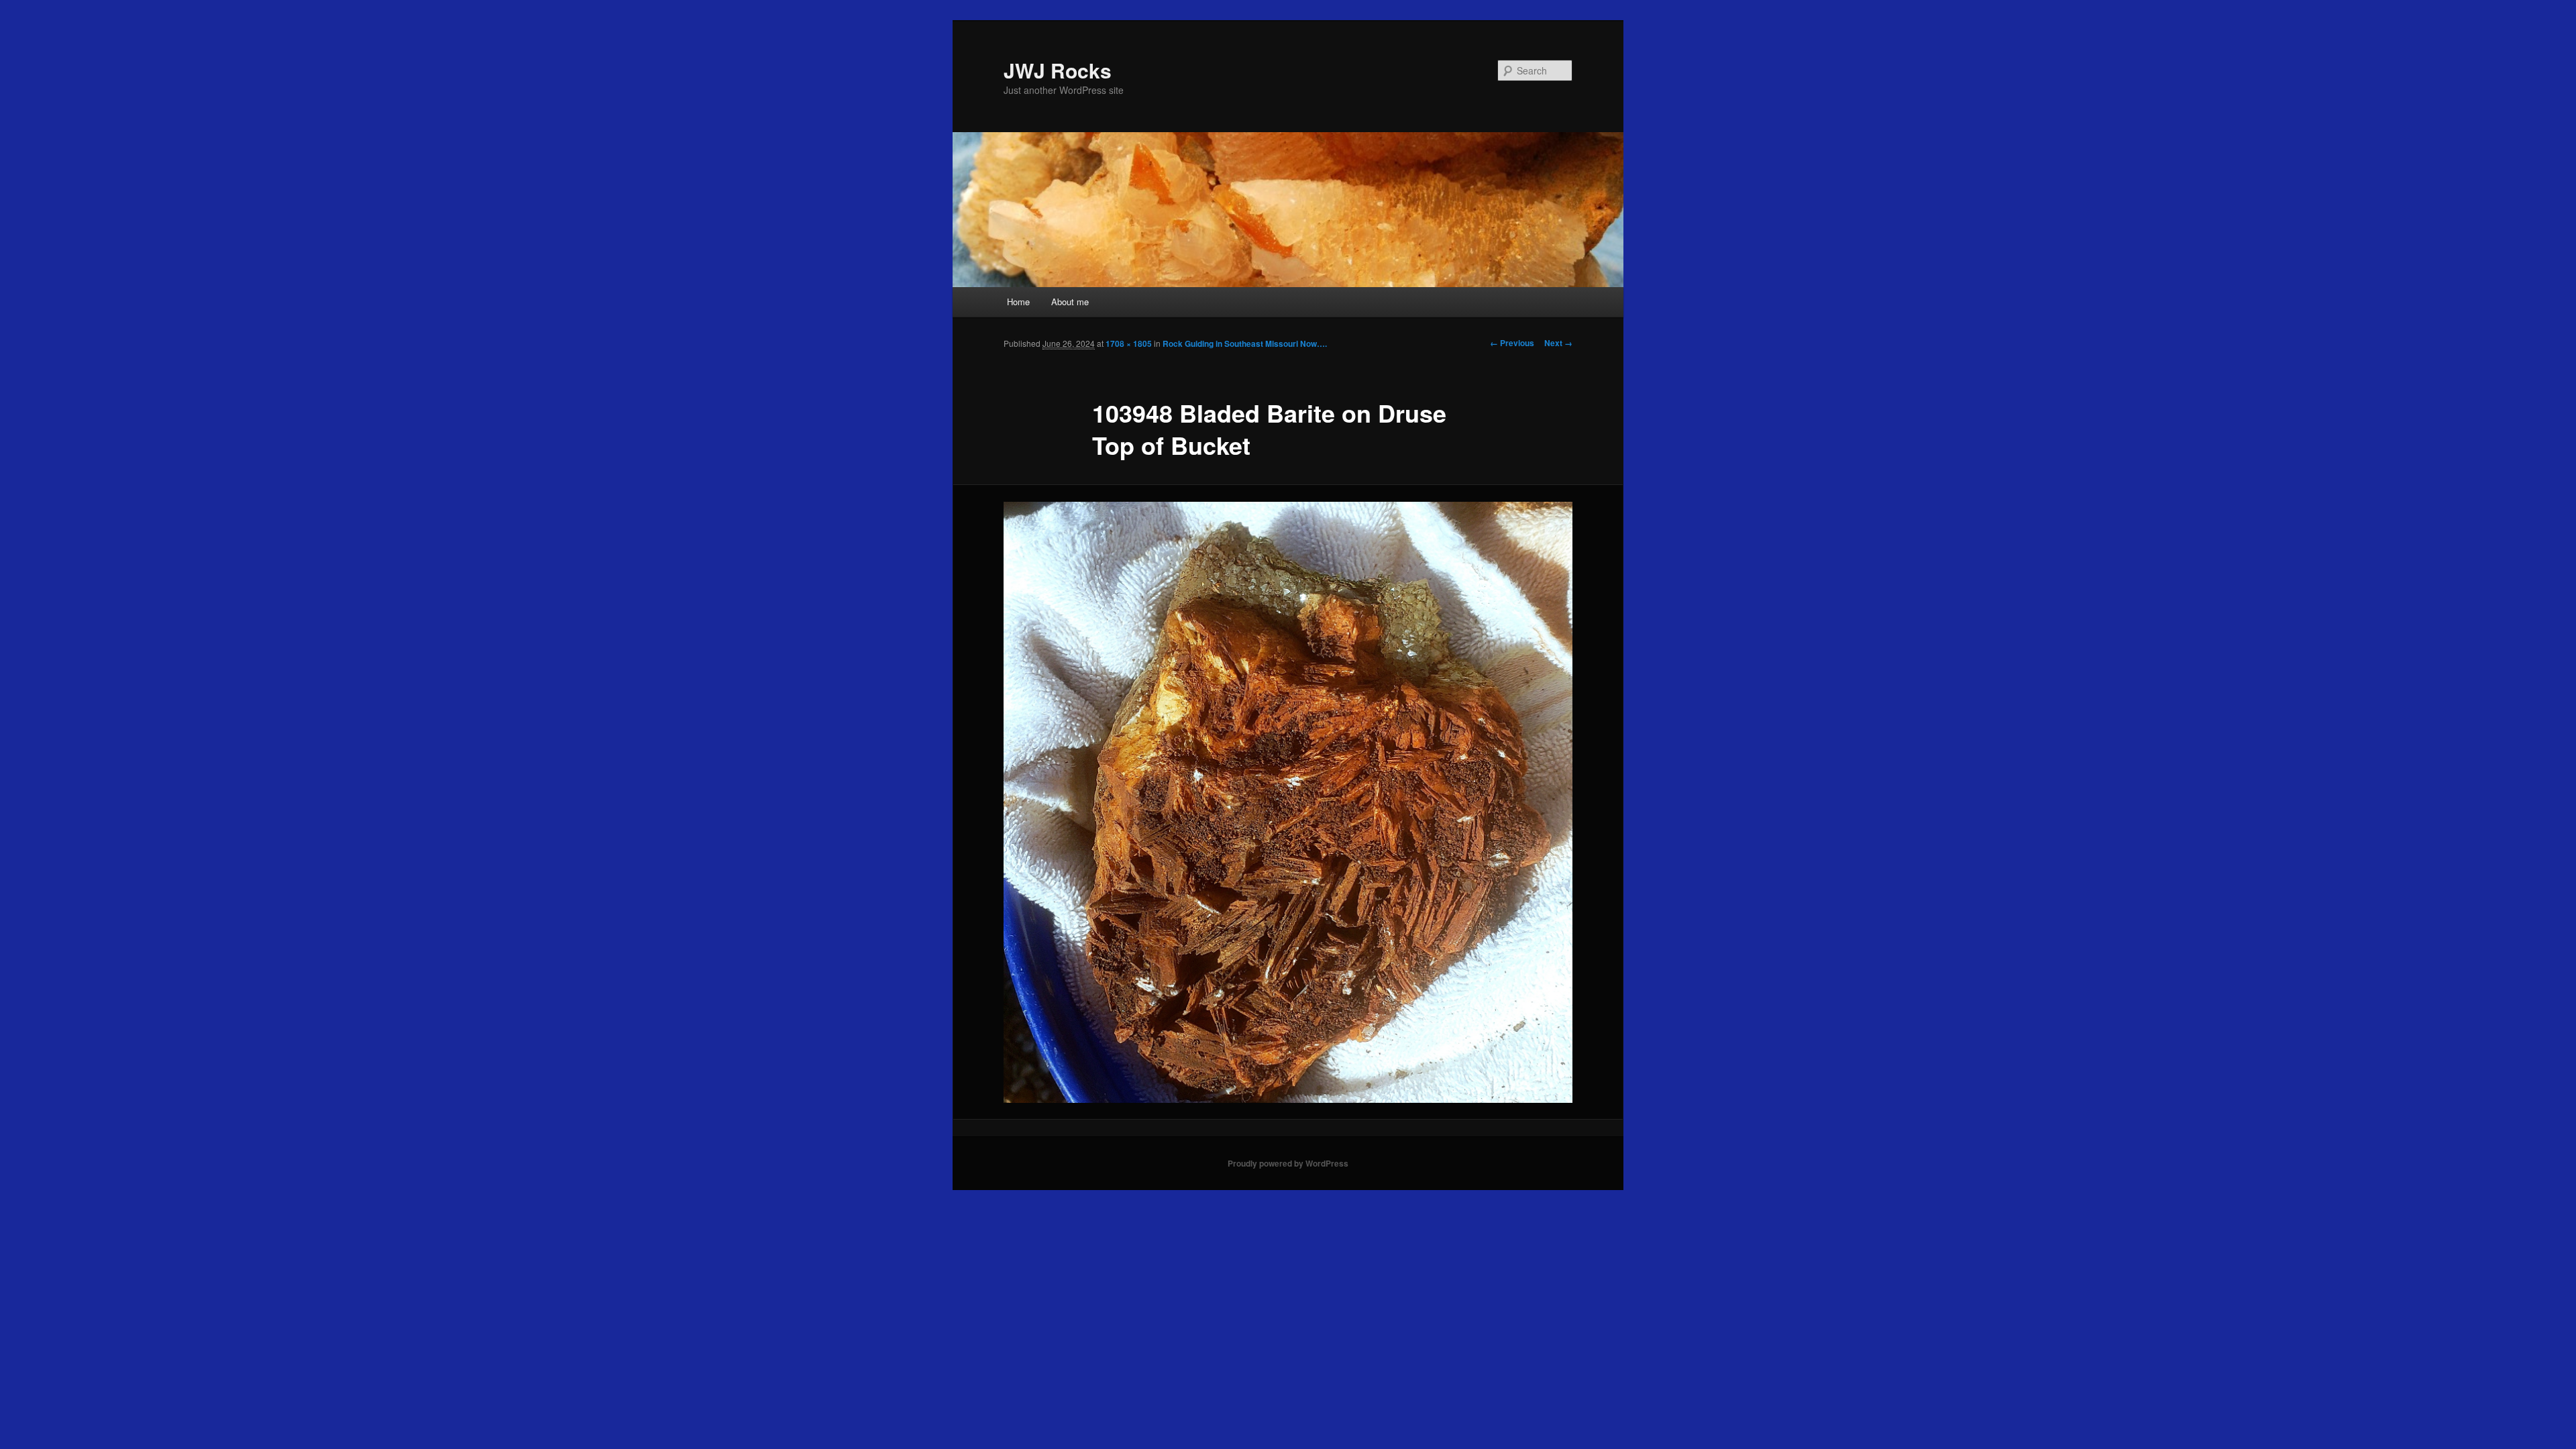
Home (1018, 302)
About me (1070, 302)
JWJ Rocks (1058, 70)
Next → (1558, 343)
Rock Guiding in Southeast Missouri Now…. (1245, 343)
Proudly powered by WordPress (1288, 1163)
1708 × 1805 (1129, 343)
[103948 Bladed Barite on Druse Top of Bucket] (1288, 802)
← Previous (1512, 343)
